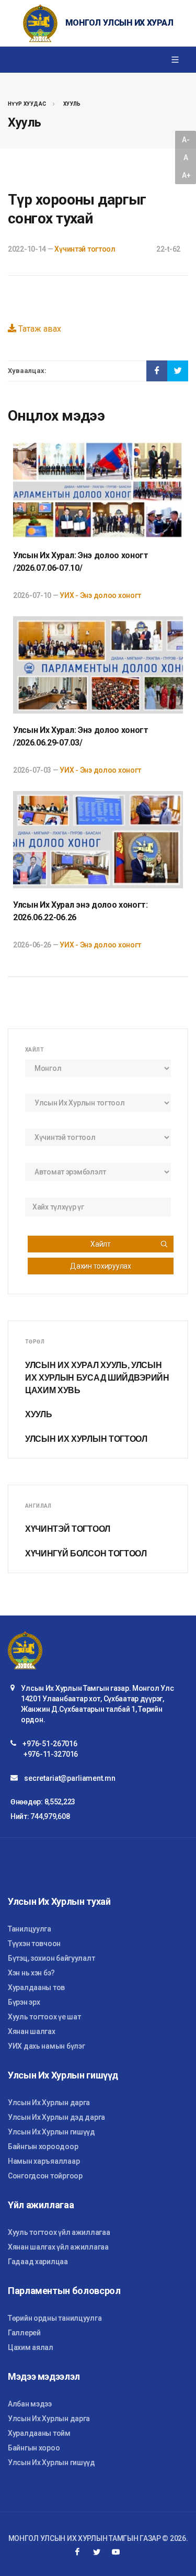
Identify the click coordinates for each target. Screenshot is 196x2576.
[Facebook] (77, 2552)
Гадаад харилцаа (38, 2262)
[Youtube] (116, 2552)
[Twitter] (97, 2552)
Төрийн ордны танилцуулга (55, 2318)
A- (186, 140)
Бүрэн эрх (24, 2002)
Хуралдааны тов (36, 1987)
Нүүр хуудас (27, 104)
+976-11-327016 (51, 1754)
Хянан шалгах (32, 2031)
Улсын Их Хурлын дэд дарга (56, 2117)
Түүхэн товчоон (34, 1944)
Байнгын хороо (34, 2448)
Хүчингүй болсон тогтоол (86, 1553)
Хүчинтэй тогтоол (85, 249)
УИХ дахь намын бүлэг (46, 2046)
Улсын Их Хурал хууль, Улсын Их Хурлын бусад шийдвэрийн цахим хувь (97, 1378)
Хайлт (101, 1244)
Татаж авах (39, 329)
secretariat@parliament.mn (70, 1778)
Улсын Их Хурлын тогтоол (86, 1439)
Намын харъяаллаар (44, 2161)
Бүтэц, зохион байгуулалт (51, 1958)
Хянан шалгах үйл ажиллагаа (58, 2247)
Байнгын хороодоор (43, 2146)
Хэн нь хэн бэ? (31, 1973)
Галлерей (24, 2333)
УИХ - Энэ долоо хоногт (100, 595)
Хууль (72, 104)
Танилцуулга (30, 1929)
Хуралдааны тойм (39, 2433)
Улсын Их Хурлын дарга (49, 2103)
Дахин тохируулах (101, 1266)
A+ (186, 175)
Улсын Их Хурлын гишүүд (51, 2132)
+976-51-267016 (50, 1744)
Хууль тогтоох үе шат (44, 2017)
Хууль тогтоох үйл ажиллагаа (59, 2232)
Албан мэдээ (30, 2404)
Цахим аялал (31, 2347)
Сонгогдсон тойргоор (45, 2176)
